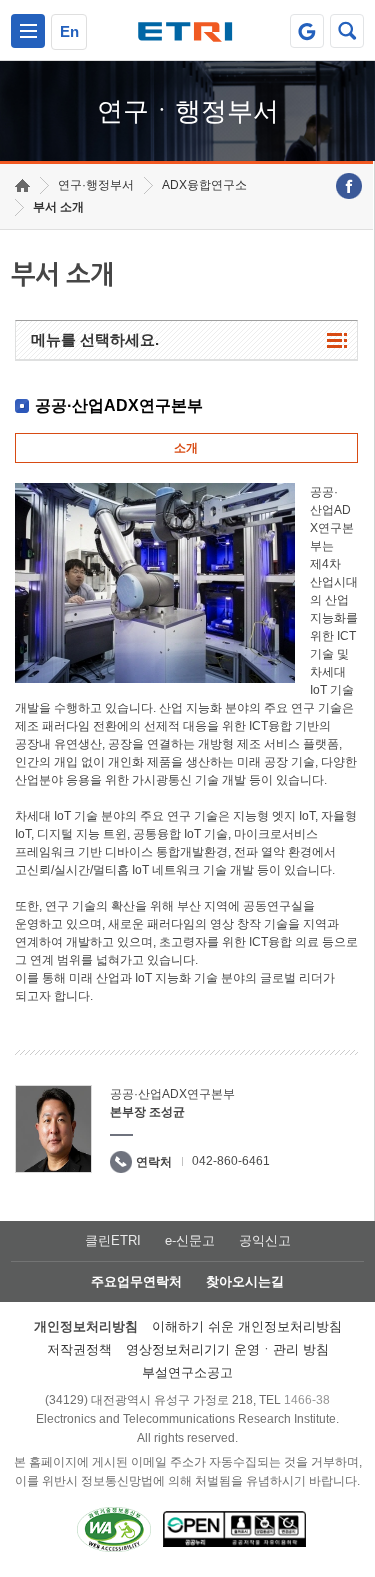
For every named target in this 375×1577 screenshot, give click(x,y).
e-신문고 (190, 1240)
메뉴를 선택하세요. (95, 339)
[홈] (22, 185)
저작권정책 (79, 1349)
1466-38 (307, 1400)
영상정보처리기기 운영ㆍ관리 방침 (227, 1349)
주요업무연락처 (136, 1281)
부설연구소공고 (187, 1372)
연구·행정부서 (96, 185)
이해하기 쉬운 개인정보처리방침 (247, 1326)
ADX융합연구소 (204, 185)
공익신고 (265, 1240)
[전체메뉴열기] (28, 31)
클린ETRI (113, 1240)
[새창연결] (349, 186)
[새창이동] (307, 31)
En (69, 31)
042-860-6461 (231, 1161)
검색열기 (347, 31)
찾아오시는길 (245, 1281)
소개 (186, 448)
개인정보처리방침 (86, 1326)
